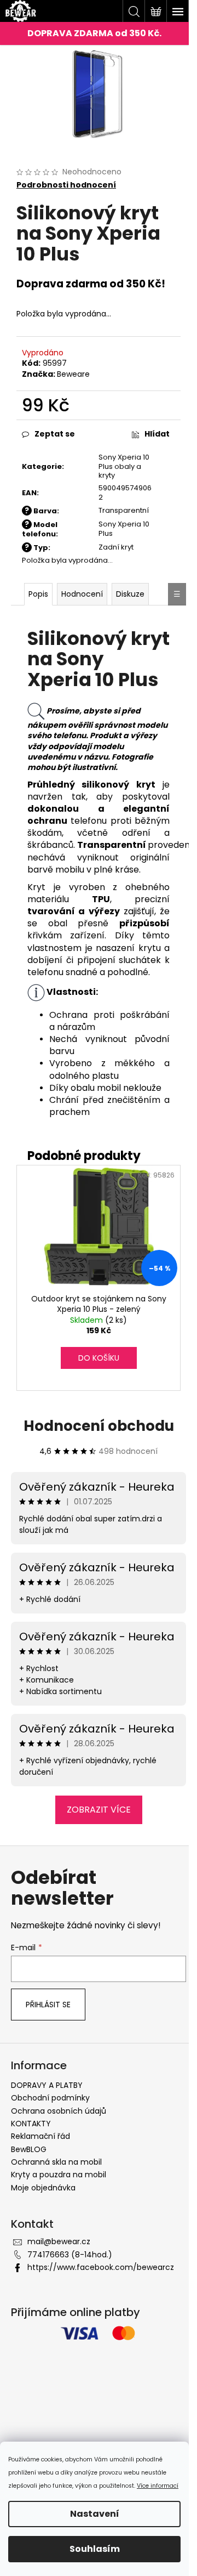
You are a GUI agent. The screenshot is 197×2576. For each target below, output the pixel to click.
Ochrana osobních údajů (59, 2111)
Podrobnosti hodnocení (66, 185)
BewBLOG (29, 2149)
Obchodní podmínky (50, 2098)
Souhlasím (95, 2549)
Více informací (158, 2486)
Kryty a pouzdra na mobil (59, 2175)
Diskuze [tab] (130, 594)
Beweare (73, 374)
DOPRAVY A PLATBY (47, 2085)
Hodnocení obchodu (99, 1426)
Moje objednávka (43, 2188)
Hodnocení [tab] (82, 594)
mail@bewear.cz (59, 2241)
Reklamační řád (40, 2136)
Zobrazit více (99, 1810)
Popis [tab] (38, 594)
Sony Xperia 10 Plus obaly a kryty (124, 466)
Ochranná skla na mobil (56, 2162)
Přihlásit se (48, 2005)
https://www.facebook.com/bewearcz (101, 2267)
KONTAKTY (31, 2124)
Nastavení (95, 2514)
